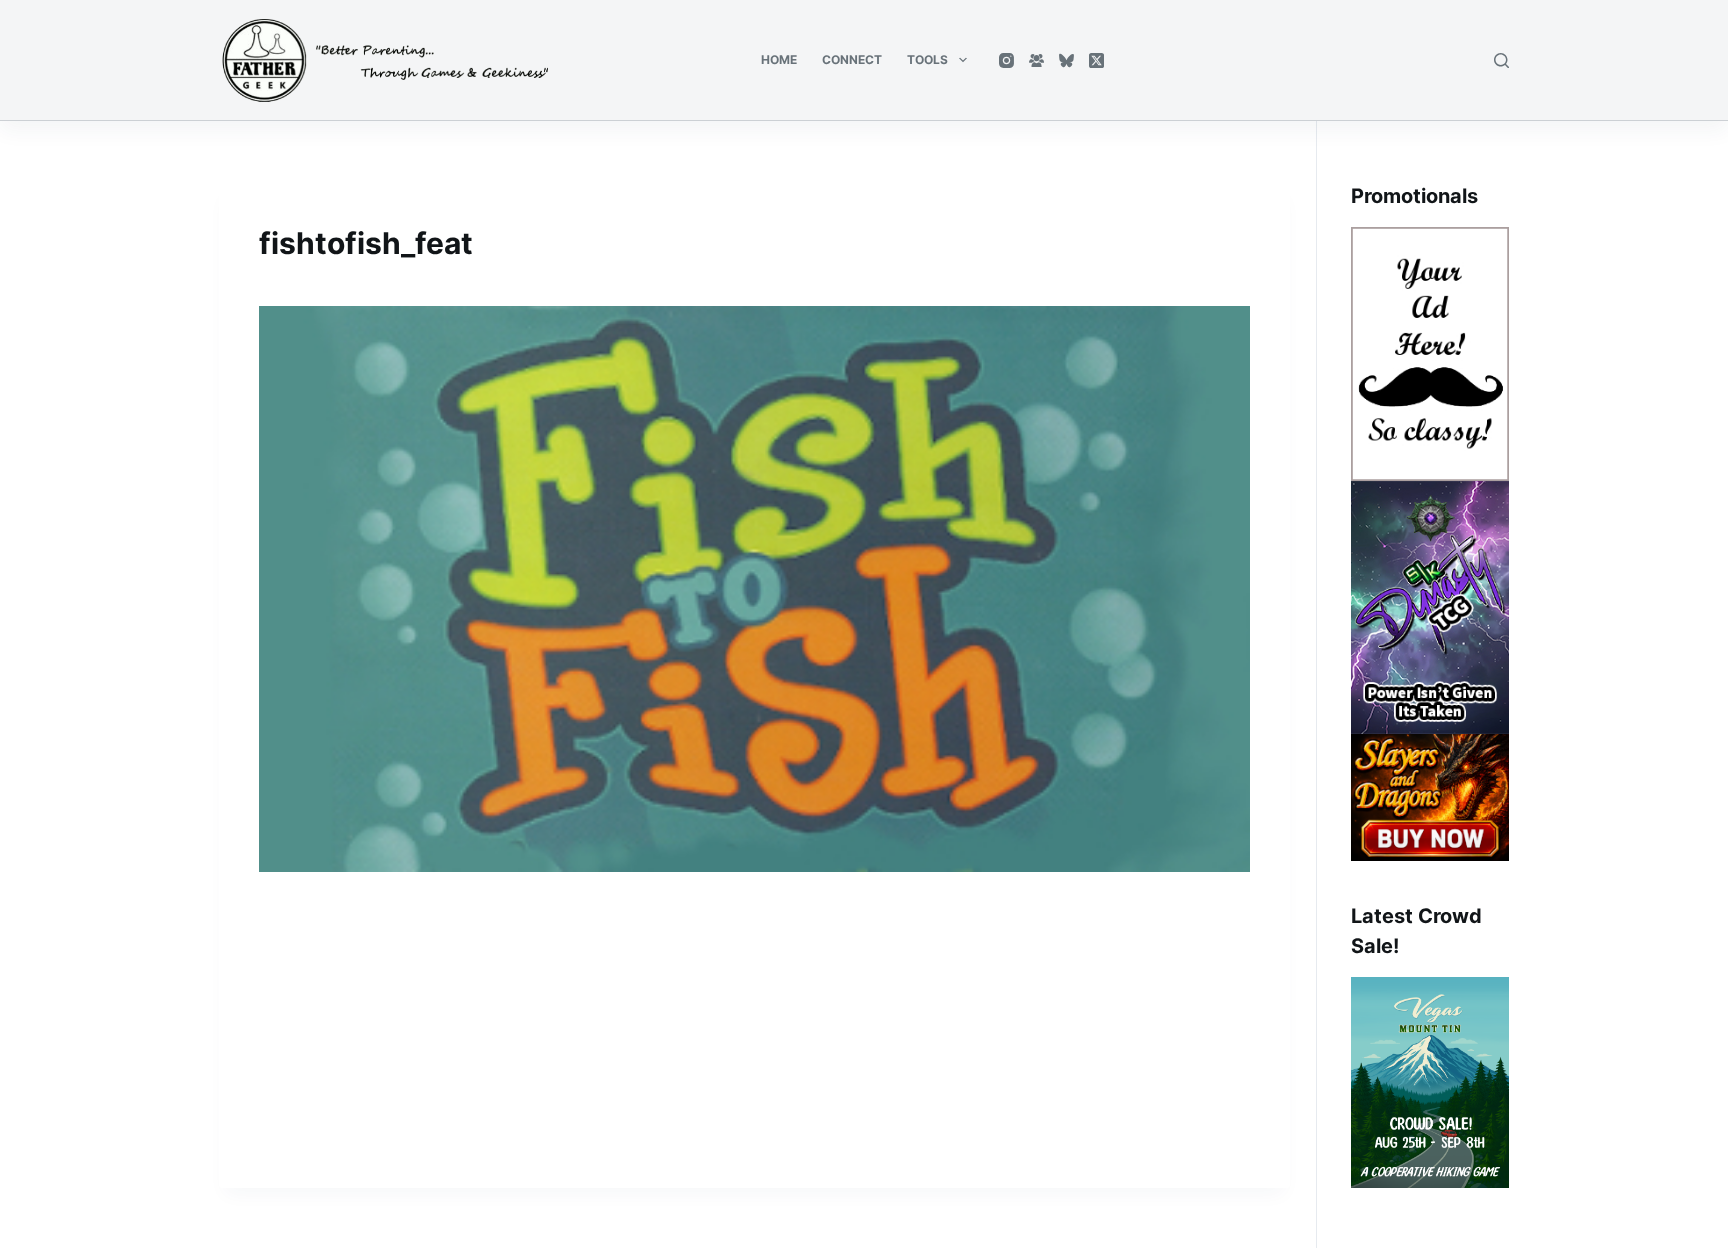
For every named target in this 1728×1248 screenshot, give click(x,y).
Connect (852, 59)
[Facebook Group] (1036, 60)
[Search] (1501, 60)
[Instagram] (1006, 60)
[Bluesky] (1066, 60)
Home (779, 59)
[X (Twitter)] (1096, 60)
